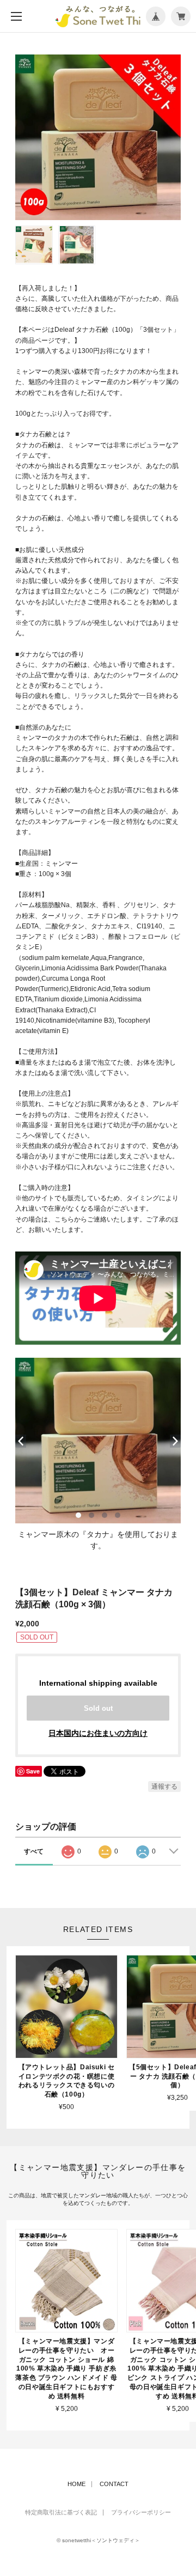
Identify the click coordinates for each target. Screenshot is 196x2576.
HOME (76, 2484)
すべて (34, 1851)
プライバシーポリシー (141, 2513)
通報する (164, 1787)
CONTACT (114, 2484)
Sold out (98, 1708)
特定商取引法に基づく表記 (61, 2513)
